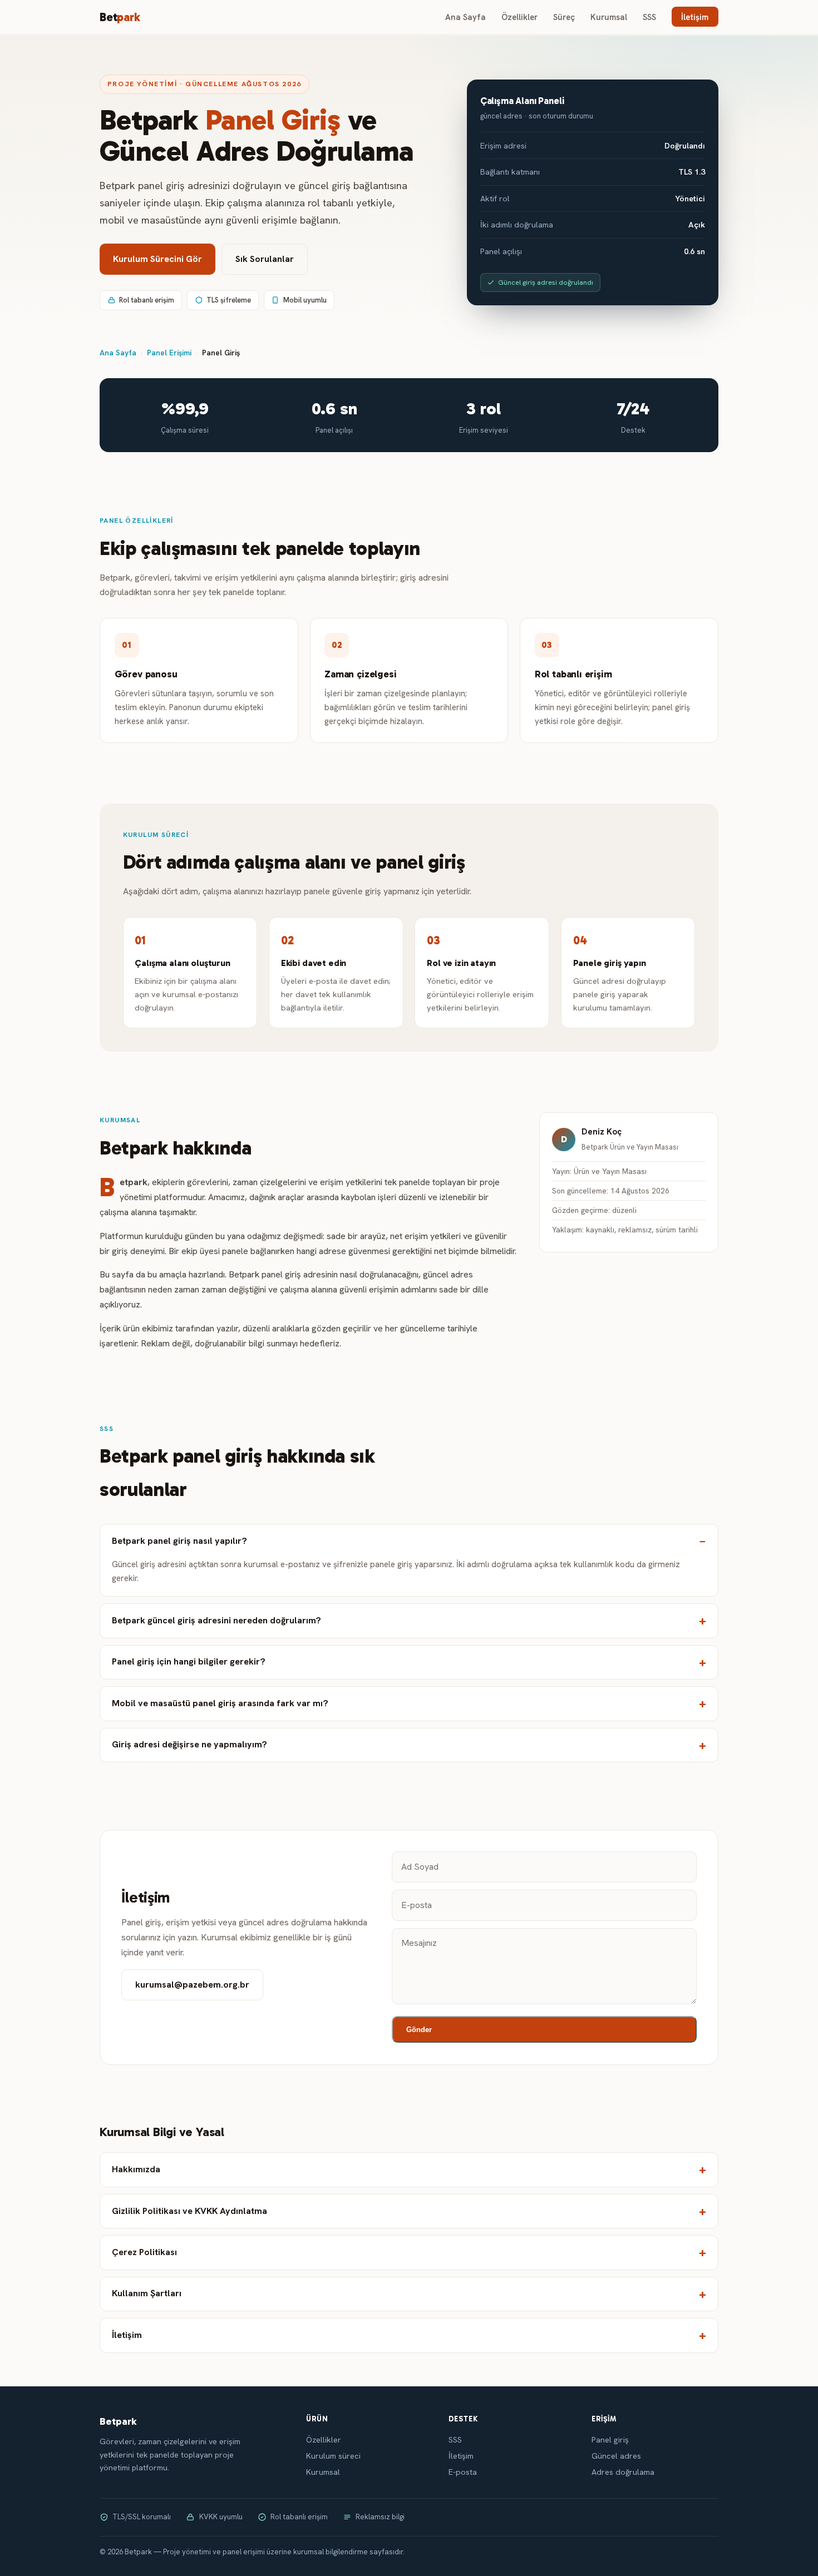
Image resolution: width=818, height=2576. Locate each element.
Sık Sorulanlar (265, 259)
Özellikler (519, 17)
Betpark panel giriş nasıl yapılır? (179, 1541)
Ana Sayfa (465, 17)
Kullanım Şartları (147, 2293)
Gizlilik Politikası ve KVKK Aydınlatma (189, 2211)
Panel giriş (610, 2440)
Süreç (564, 17)
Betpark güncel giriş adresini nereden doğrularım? (216, 1620)
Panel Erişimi (169, 353)
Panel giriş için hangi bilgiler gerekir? (189, 1661)
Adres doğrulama (623, 2472)
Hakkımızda (136, 2169)
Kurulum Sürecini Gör (157, 259)
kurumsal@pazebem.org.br (192, 1985)
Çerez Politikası (144, 2252)
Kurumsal (609, 17)
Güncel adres (616, 2456)
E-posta (463, 2472)
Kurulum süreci (333, 2456)
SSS (649, 17)
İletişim (695, 17)
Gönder (419, 2030)
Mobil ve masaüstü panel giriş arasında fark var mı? (220, 1703)
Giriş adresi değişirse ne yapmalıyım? (189, 1744)
